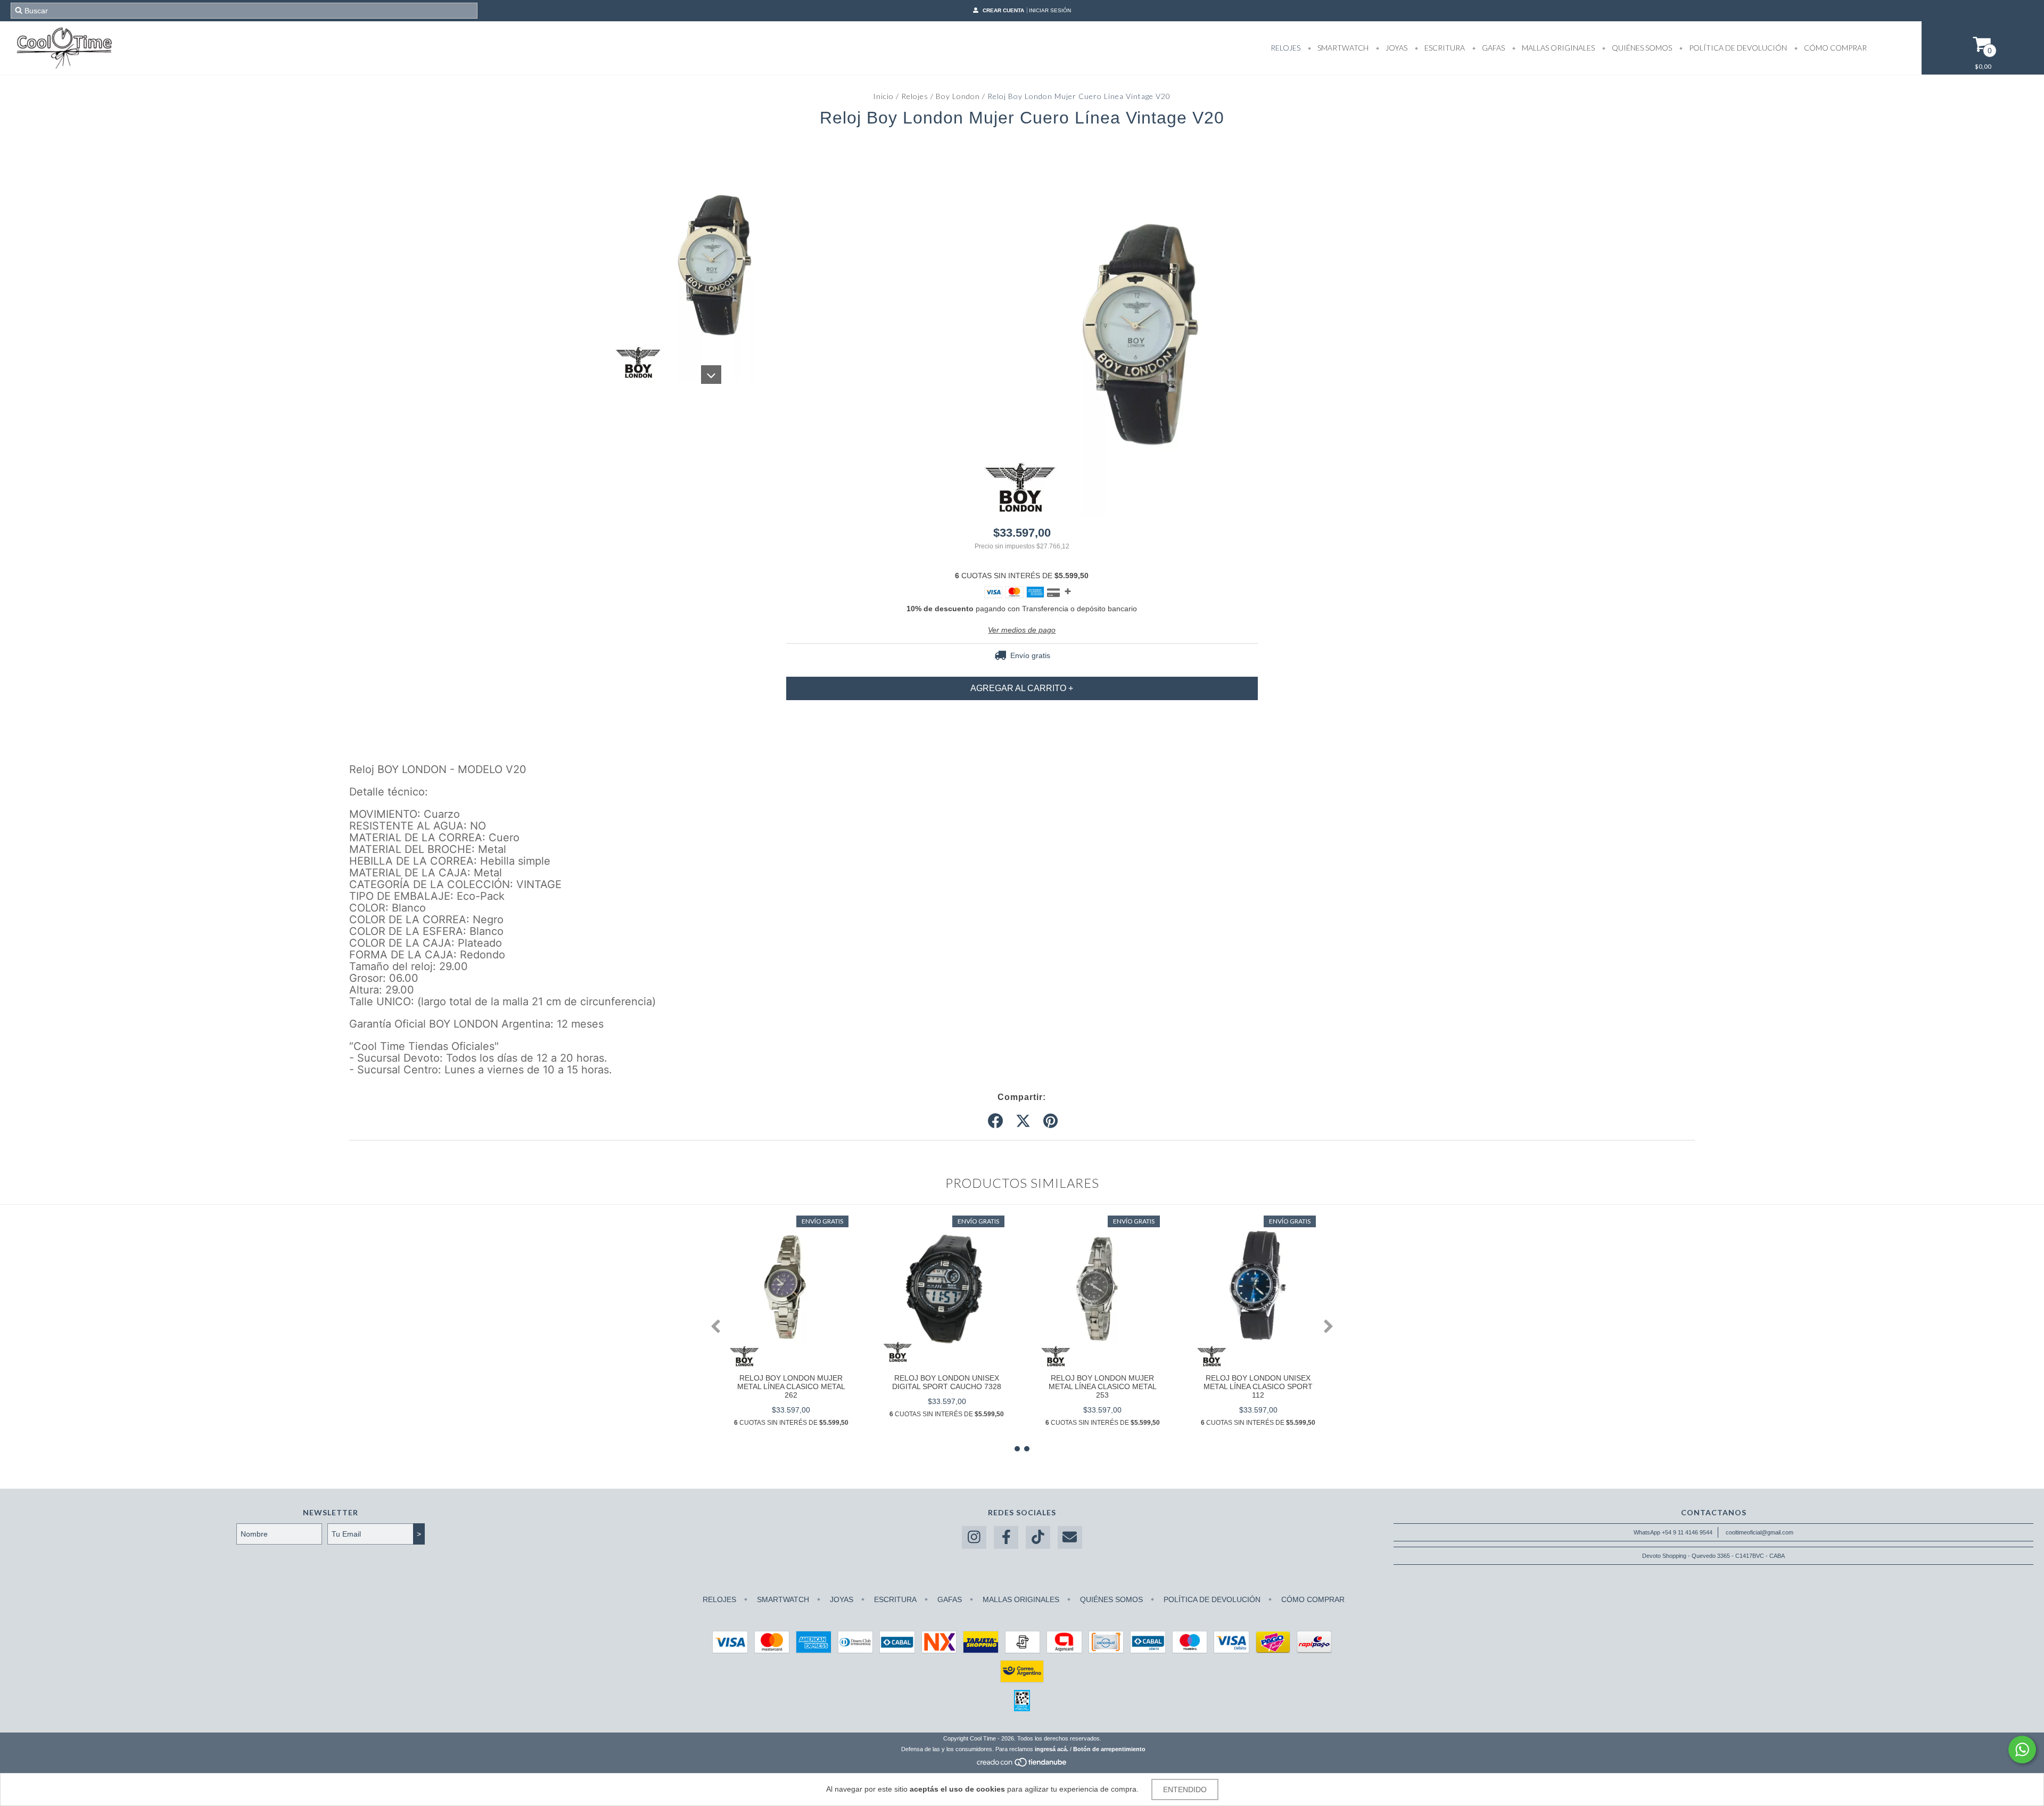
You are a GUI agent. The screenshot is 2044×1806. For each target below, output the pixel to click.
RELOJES (1285, 48)
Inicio (883, 96)
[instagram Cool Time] (974, 1537)
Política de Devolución (1737, 48)
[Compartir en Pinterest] (1050, 1121)
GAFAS (1493, 48)
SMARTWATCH (1342, 48)
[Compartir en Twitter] (1023, 1121)
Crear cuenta (1003, 10)
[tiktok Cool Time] (1038, 1537)
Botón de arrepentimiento (1109, 1749)
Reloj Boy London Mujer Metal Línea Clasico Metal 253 (1103, 1386)
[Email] (1070, 1537)
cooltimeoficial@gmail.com (1759, 1532)
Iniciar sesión (1050, 10)
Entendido (1185, 1789)
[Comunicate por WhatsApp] (2022, 1750)
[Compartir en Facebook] (995, 1121)
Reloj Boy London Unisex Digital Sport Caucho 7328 (947, 1382)
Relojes (915, 96)
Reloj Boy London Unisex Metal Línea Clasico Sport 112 (1258, 1386)
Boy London (958, 96)
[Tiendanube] (1022, 1765)
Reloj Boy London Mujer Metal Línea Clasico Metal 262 (791, 1386)
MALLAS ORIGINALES (1557, 48)
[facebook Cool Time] (1006, 1537)
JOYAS (1396, 48)
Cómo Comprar (1835, 48)
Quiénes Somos (1641, 48)
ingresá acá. (1052, 1749)
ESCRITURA (1444, 48)
